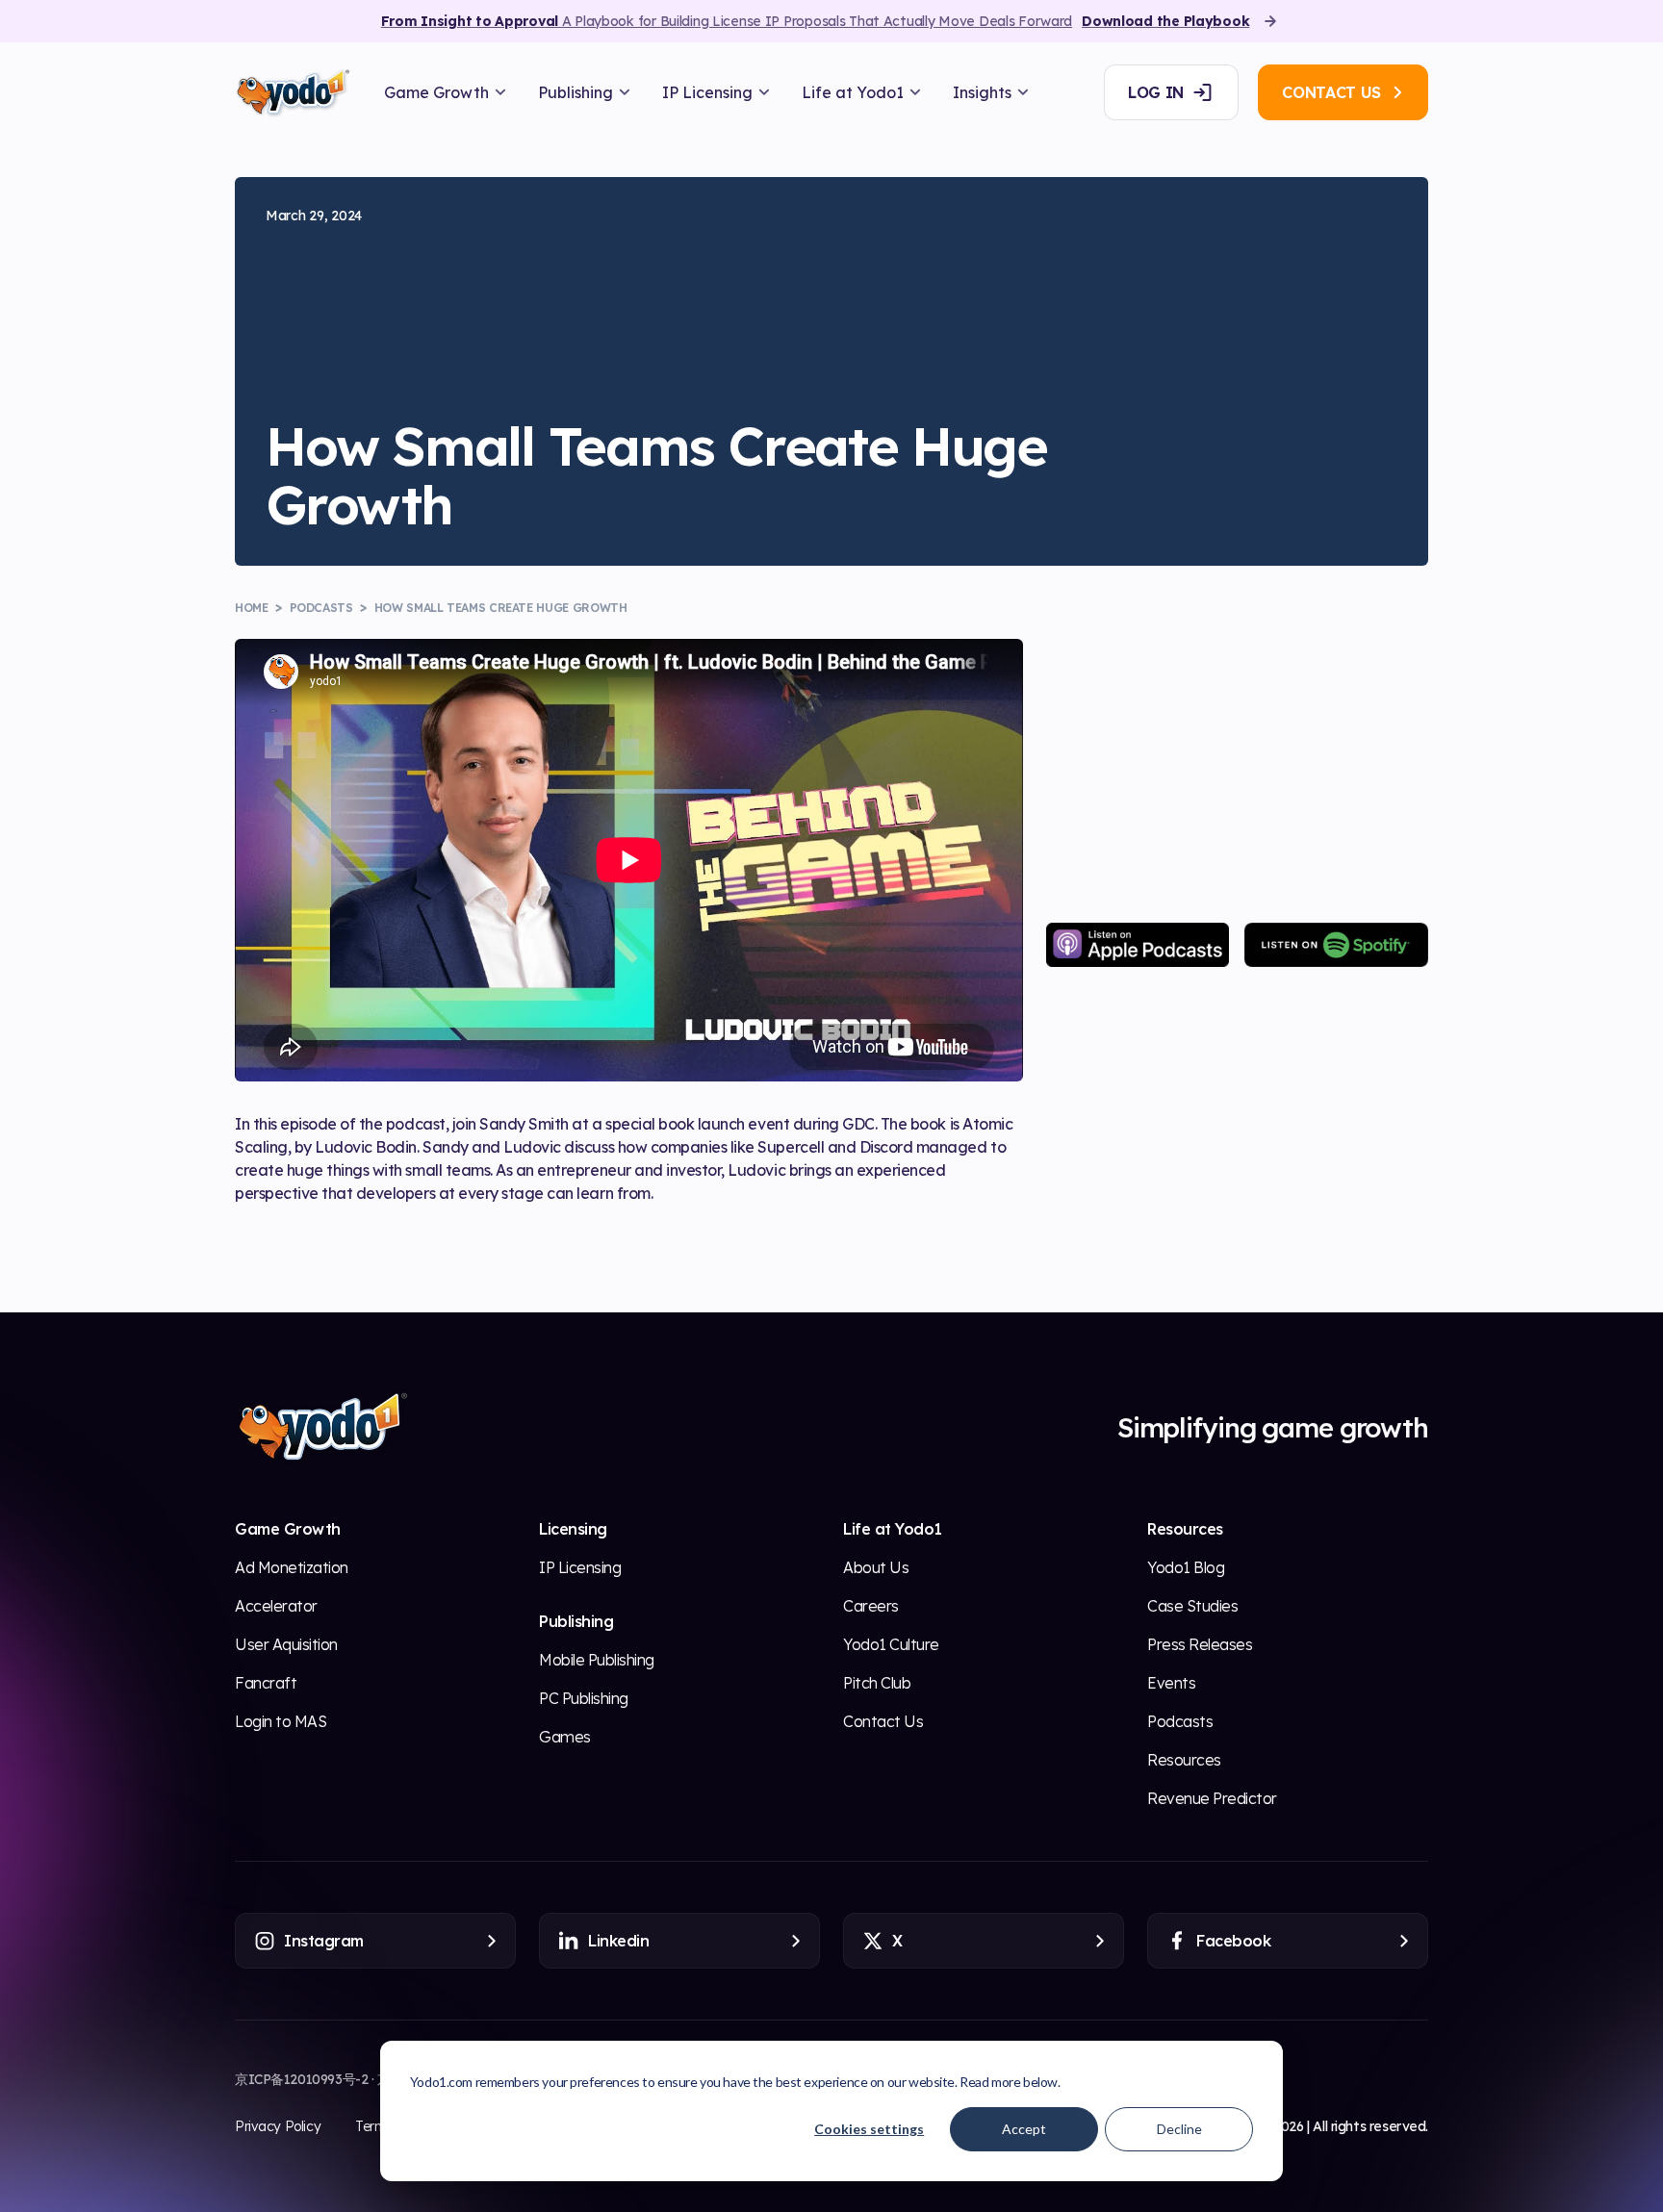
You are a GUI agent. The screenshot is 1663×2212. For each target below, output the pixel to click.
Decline (1179, 2129)
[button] (446, 92)
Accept (1024, 2129)
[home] (292, 93)
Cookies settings (869, 2129)
